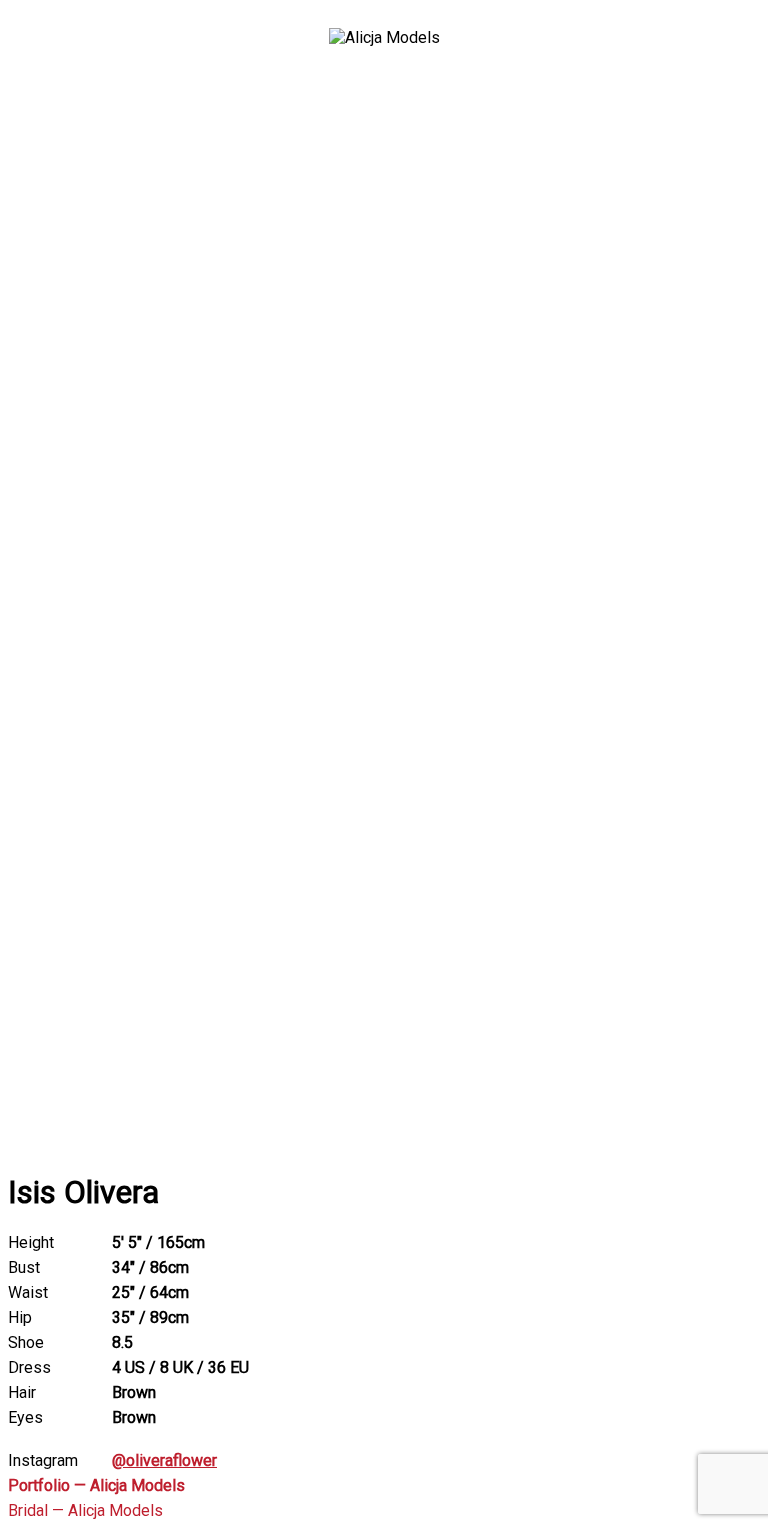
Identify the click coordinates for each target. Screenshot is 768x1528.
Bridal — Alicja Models (85, 1510)
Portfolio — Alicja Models (96, 1485)
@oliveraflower (164, 1460)
